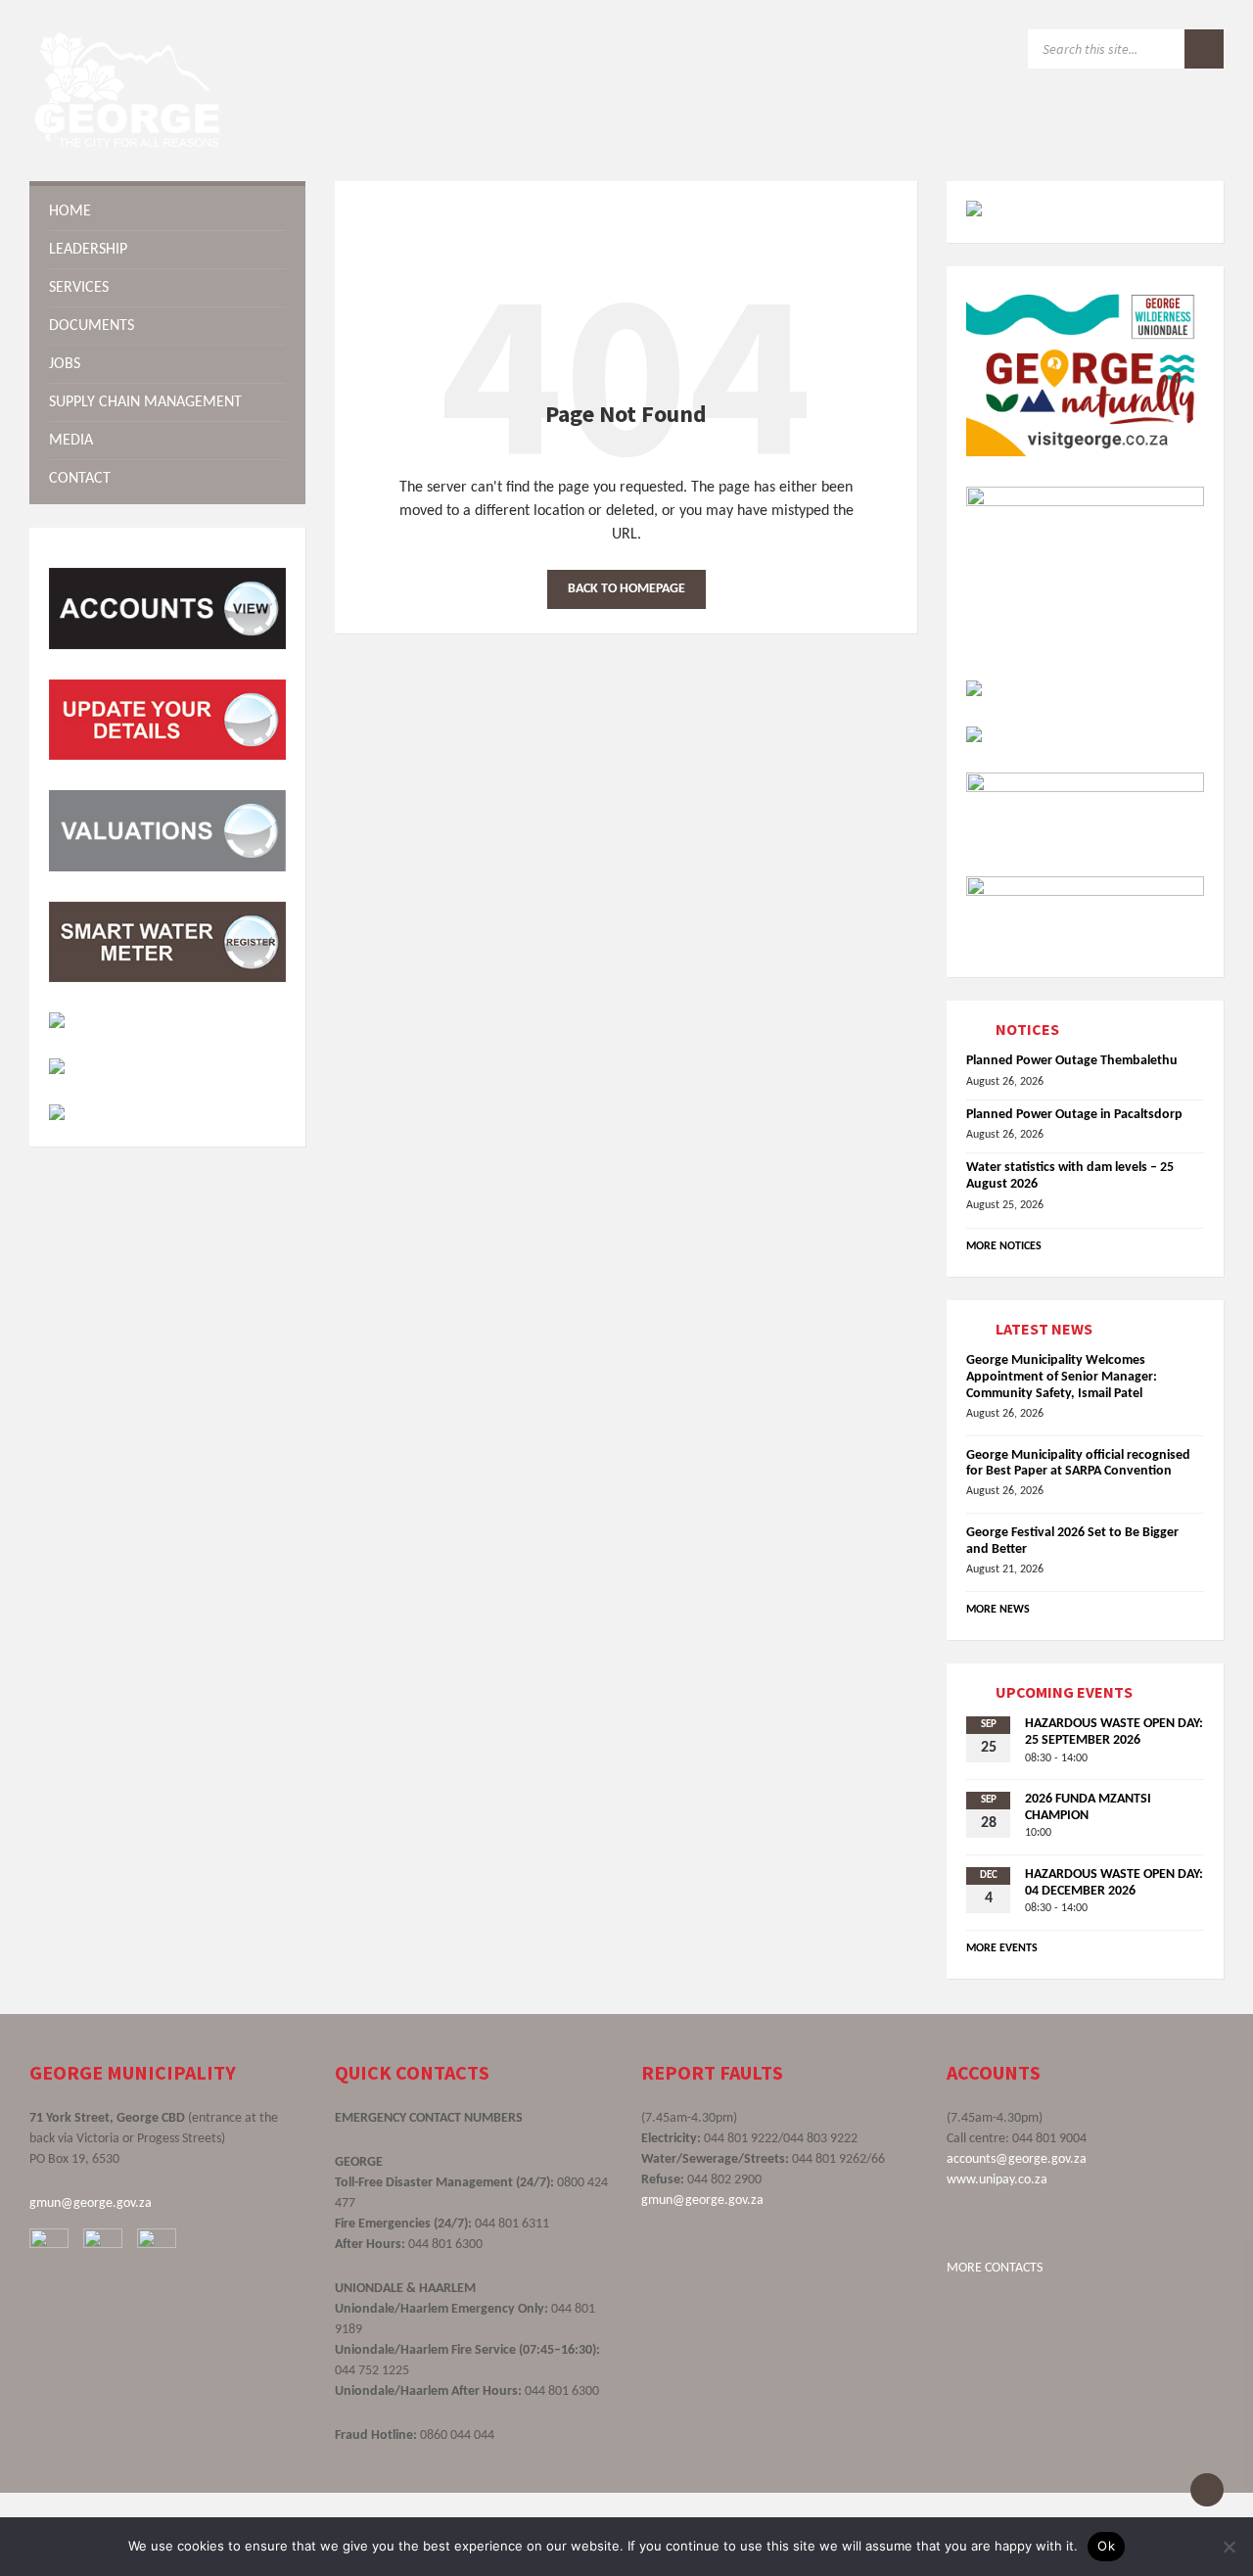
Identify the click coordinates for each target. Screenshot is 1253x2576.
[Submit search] (1204, 49)
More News (998, 1610)
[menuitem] (167, 211)
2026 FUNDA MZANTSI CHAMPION (1088, 1807)
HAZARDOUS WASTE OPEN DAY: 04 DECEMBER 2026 (1114, 1883)
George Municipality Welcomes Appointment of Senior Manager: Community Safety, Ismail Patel (1062, 1377)
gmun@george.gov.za (91, 2203)
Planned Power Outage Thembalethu (1072, 1061)
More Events (1002, 1948)
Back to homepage (626, 589)
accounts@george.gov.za (1017, 2159)
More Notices (1004, 1246)
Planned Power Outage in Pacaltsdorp (1074, 1115)
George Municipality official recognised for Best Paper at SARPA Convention (1078, 1464)
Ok (1106, 2546)
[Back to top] (1207, 2490)
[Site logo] (127, 143)
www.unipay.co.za (997, 2180)
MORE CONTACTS (995, 2268)
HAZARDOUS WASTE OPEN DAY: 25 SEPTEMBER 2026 (1114, 1732)
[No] (1229, 2547)
